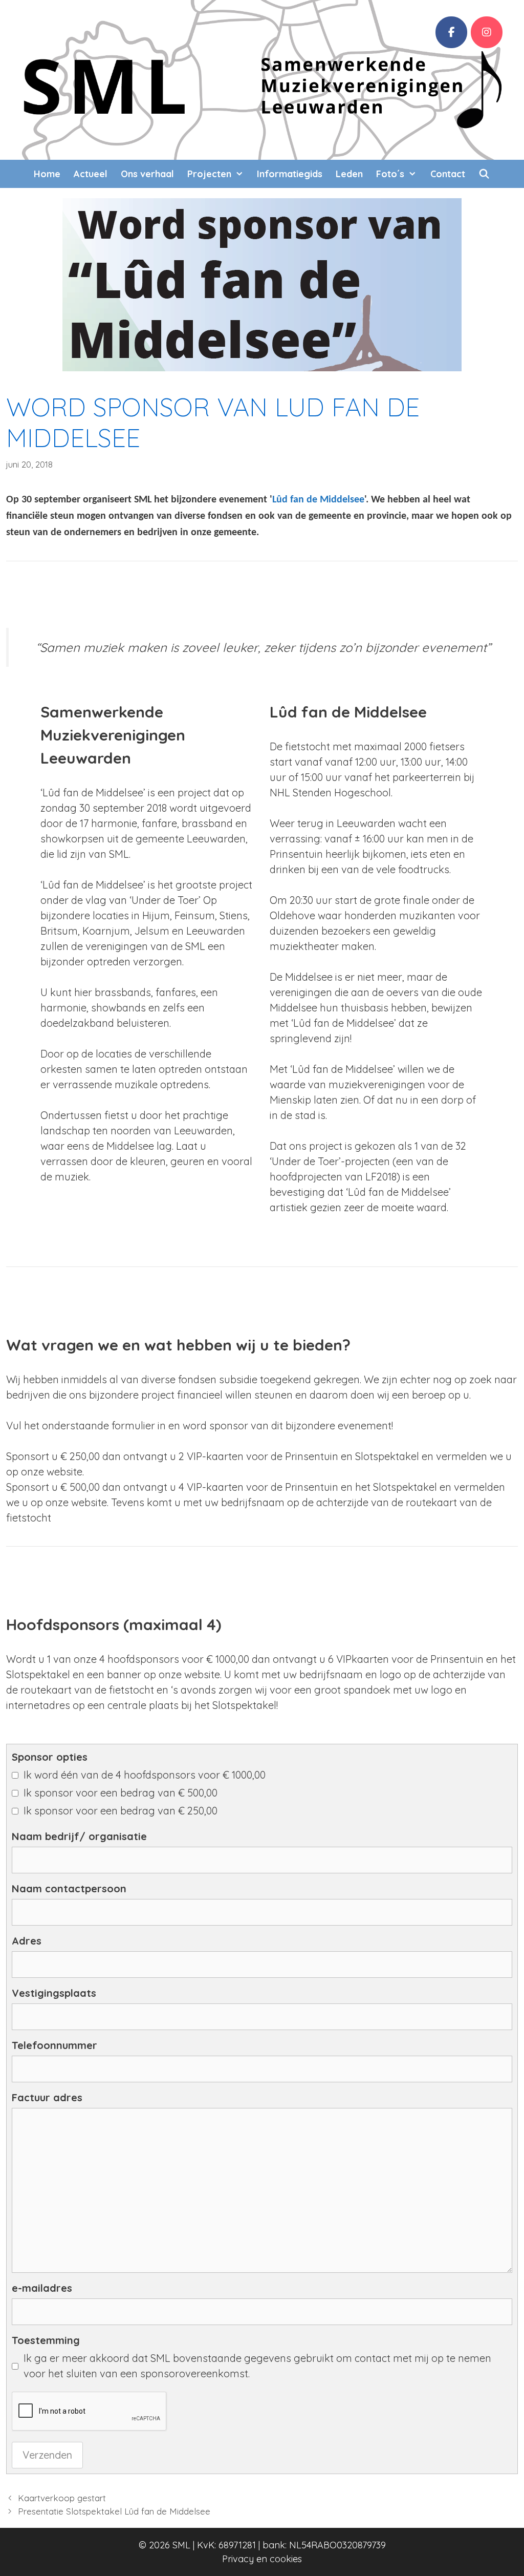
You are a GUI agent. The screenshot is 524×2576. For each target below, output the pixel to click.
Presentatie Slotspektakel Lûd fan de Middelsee (114, 2511)
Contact (448, 174)
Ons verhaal (147, 174)
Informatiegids (290, 174)
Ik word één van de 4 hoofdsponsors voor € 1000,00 (145, 1775)
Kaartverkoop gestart (62, 2498)
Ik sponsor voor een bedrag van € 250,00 (121, 1811)
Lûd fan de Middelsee (318, 500)
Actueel (91, 174)
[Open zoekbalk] (484, 174)
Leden (349, 174)
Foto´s (390, 174)
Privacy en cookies (262, 2559)
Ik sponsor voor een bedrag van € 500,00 (121, 1793)
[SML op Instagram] (487, 32)
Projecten (209, 174)
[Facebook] (451, 32)
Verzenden (47, 2455)
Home (47, 174)
